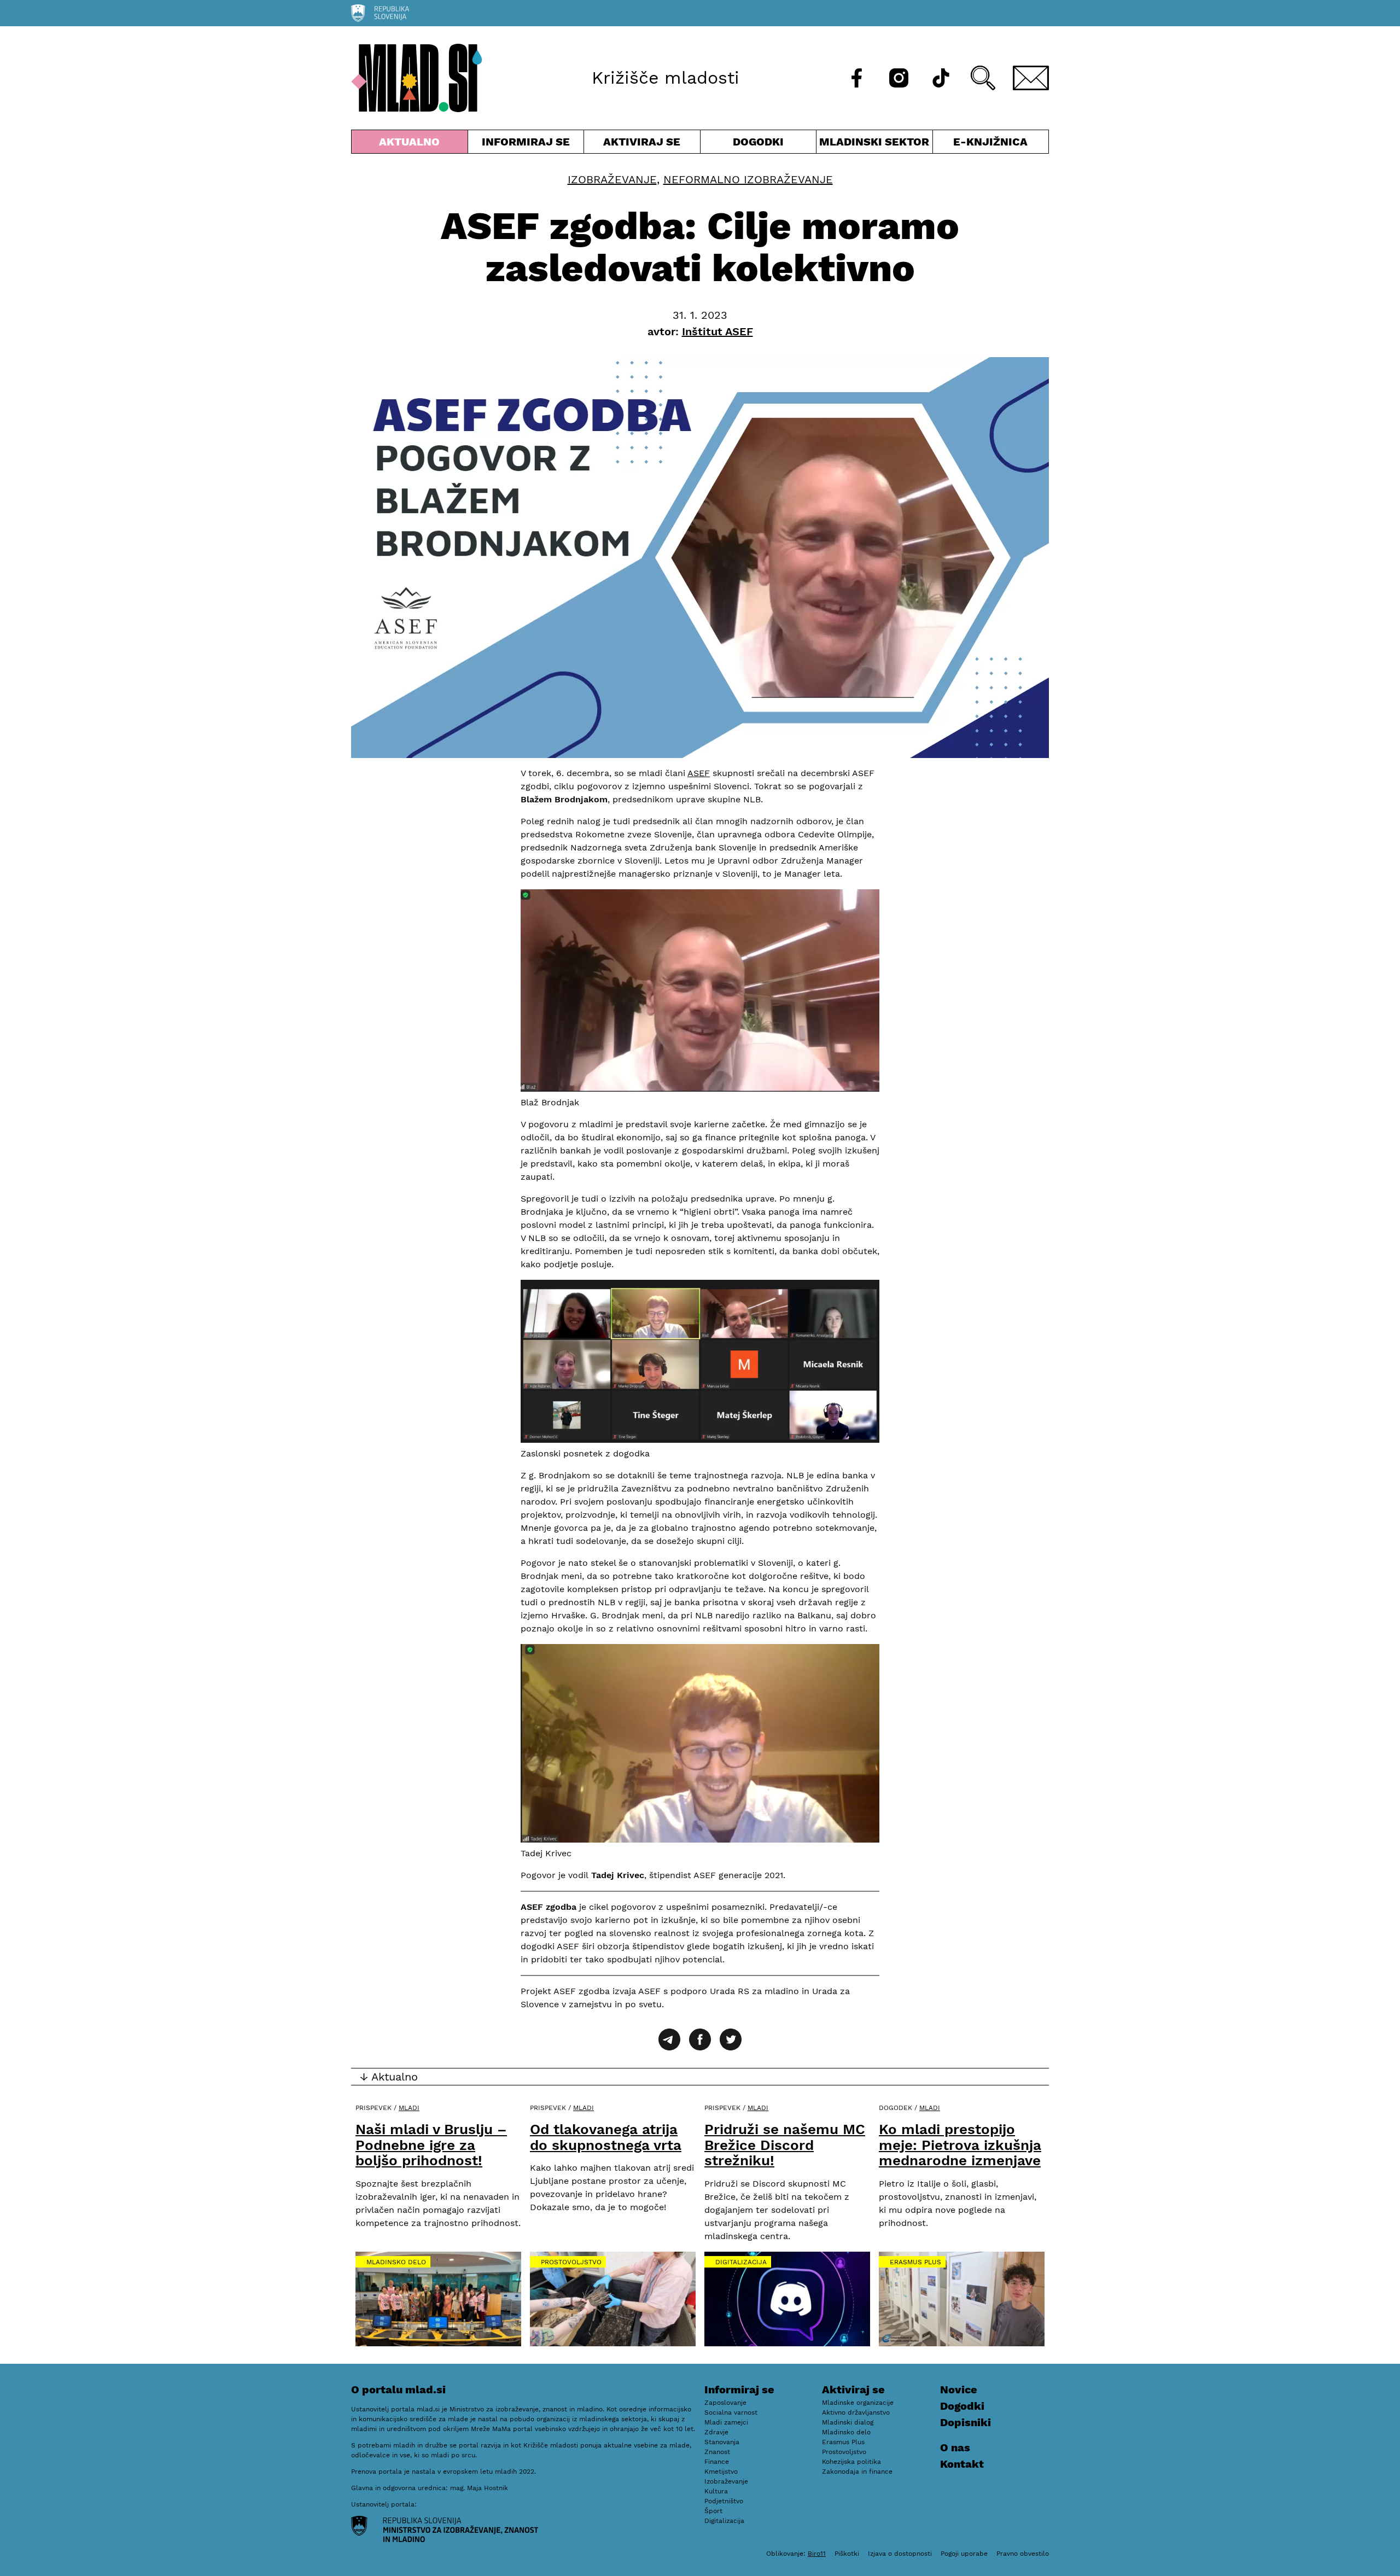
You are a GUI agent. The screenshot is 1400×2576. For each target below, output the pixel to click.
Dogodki (758, 142)
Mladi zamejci (726, 2422)
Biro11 (817, 2554)
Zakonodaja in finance (857, 2472)
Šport (713, 2511)
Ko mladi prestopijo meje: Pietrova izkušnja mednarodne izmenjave (960, 2145)
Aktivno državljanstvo (856, 2412)
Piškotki (847, 2554)
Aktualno (412, 144)
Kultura (716, 2491)
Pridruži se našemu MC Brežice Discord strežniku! (785, 2145)
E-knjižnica (990, 142)
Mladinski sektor (874, 144)
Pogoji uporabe (964, 2554)
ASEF (699, 773)
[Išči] (983, 78)
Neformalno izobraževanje (748, 179)
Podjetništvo (724, 2501)
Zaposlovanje (725, 2403)
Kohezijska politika (851, 2462)
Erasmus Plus (915, 2262)
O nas (955, 2447)
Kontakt (962, 2464)
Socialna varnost (731, 2412)
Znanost (717, 2452)
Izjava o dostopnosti (900, 2554)
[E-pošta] (1031, 78)
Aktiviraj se (642, 144)
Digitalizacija (741, 2262)
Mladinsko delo (396, 2262)
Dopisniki (966, 2422)
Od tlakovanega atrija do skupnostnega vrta (606, 2137)
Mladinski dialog (848, 2422)
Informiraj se (526, 144)
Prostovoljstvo (571, 2262)
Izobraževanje (612, 179)
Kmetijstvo (721, 2472)
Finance (717, 2462)
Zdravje (716, 2432)
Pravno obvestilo (1023, 2554)
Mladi (409, 2108)
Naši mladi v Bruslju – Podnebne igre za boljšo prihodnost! (431, 2145)
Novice (959, 2389)
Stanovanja (722, 2442)
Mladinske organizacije (858, 2403)
